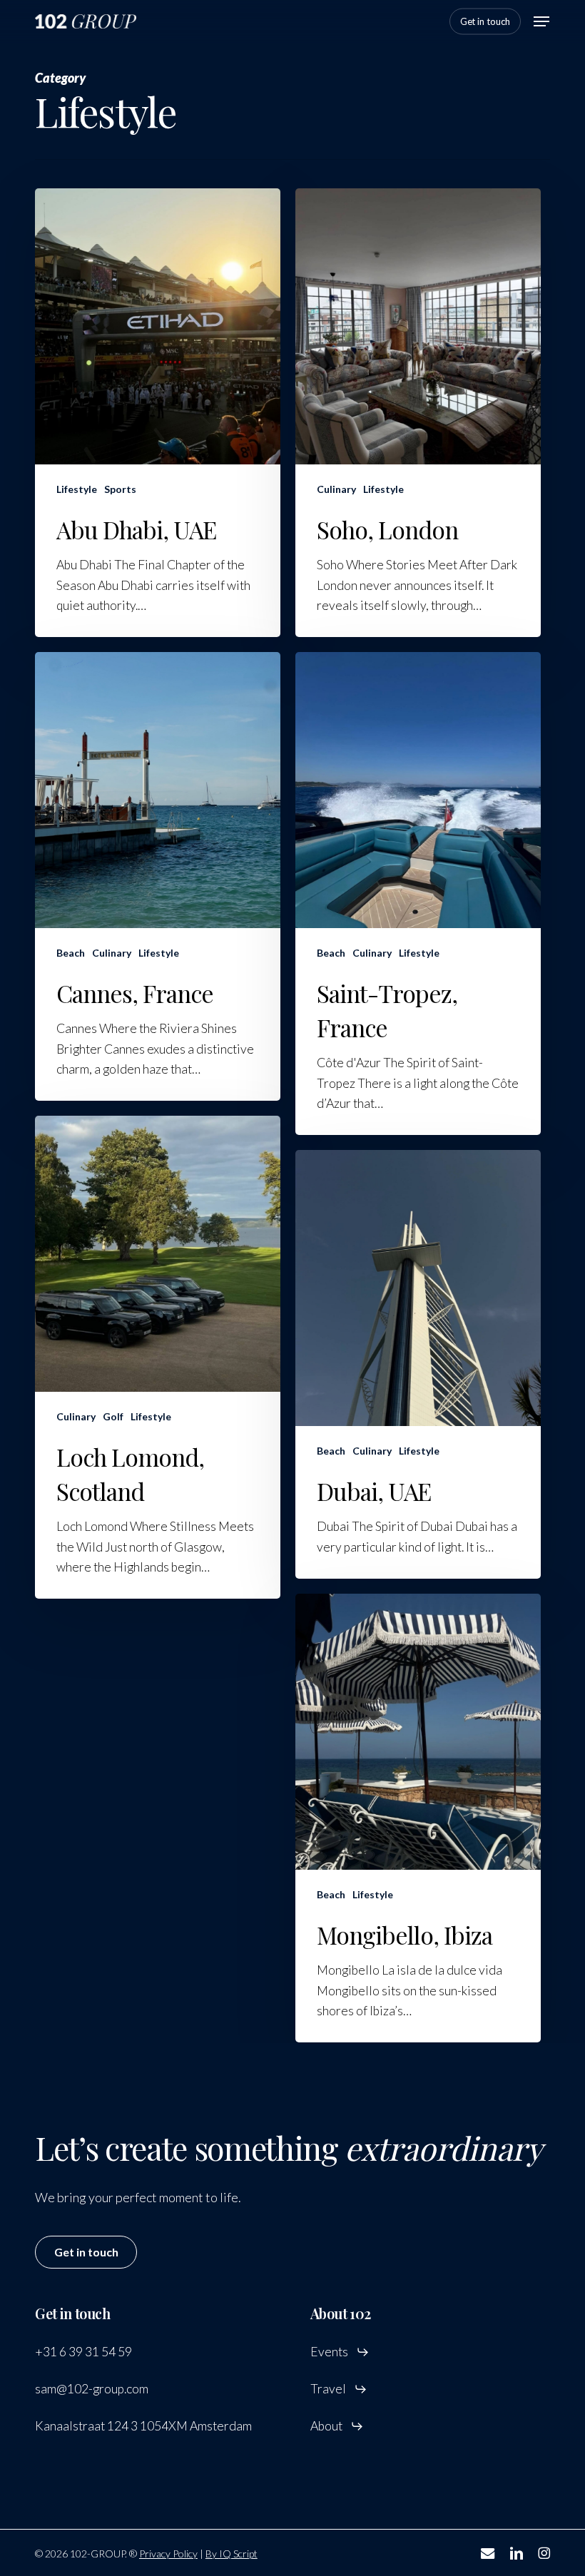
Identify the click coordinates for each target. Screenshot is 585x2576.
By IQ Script (232, 2554)
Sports (120, 489)
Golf (113, 1416)
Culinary (336, 489)
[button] (541, 21)
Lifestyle (77, 489)
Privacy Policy (168, 2554)
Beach (71, 953)
